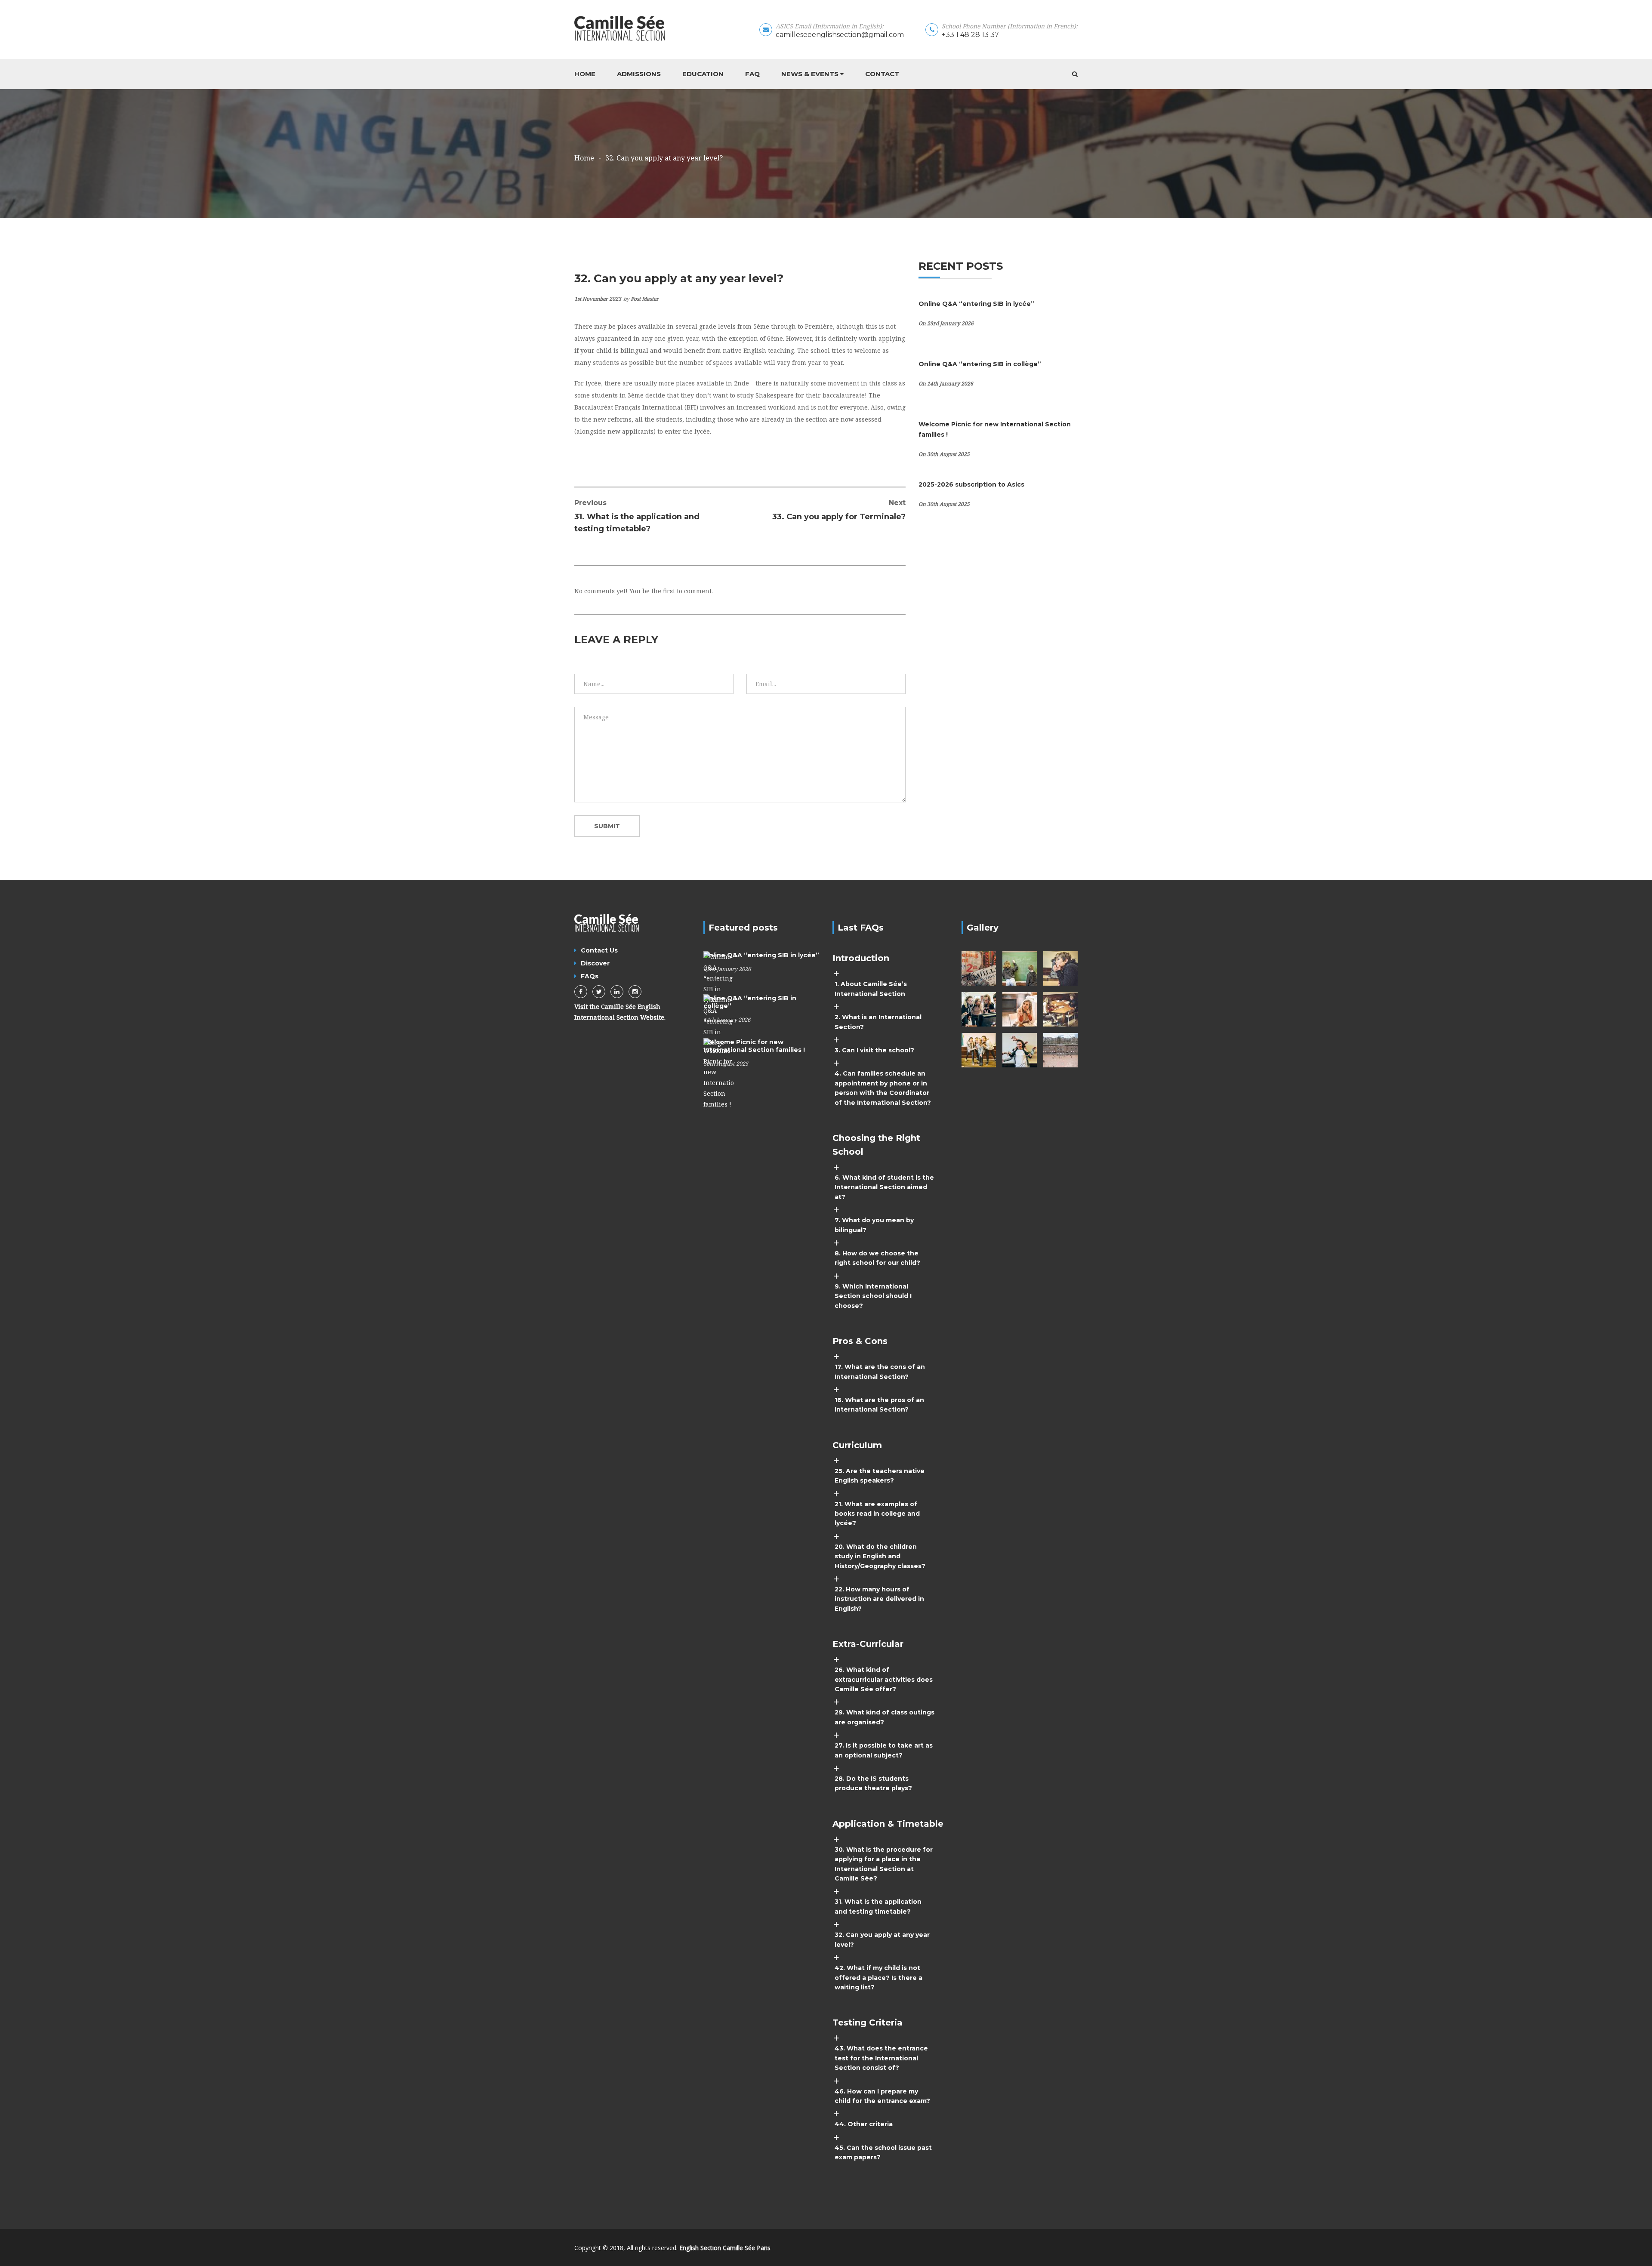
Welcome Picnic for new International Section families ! (754, 1046)
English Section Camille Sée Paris (725, 2248)
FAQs (590, 976)
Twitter (599, 992)
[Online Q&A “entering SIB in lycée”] (718, 978)
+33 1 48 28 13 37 (970, 35)
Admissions (639, 74)
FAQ (752, 74)
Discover (595, 963)
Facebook (581, 992)
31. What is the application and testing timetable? (637, 516)
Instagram (635, 992)
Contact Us (599, 950)
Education (703, 74)
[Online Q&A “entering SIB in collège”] (718, 1021)
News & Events (810, 74)
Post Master (645, 299)
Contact (882, 74)
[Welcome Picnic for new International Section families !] (718, 1073)
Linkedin (617, 992)
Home (585, 74)
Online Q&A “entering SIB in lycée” (976, 304)
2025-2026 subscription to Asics (971, 484)
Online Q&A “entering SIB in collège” (980, 364)
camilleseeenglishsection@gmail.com (840, 35)
